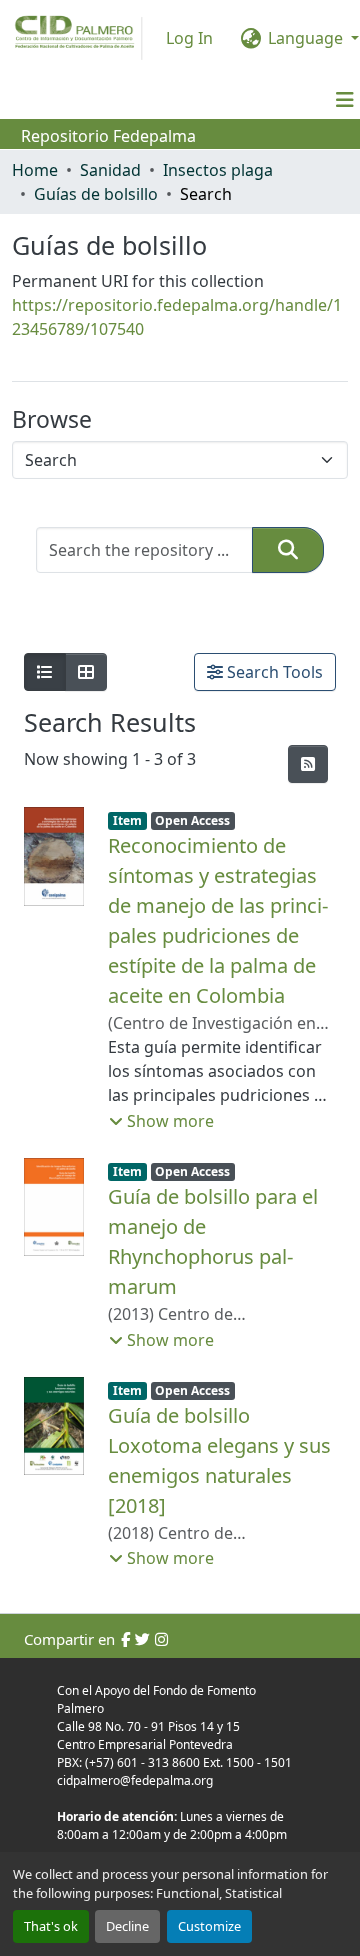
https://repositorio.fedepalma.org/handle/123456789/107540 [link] (177, 317)
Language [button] (305, 38)
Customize (209, 1926)
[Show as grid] (86, 672)
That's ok (51, 1926)
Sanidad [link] (110, 170)
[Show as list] (45, 672)
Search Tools (273, 672)
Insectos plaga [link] (218, 170)
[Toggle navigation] (345, 100)
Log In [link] (189, 38)
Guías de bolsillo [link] (96, 194)
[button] (288, 550)
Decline (127, 1926)
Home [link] (35, 170)
